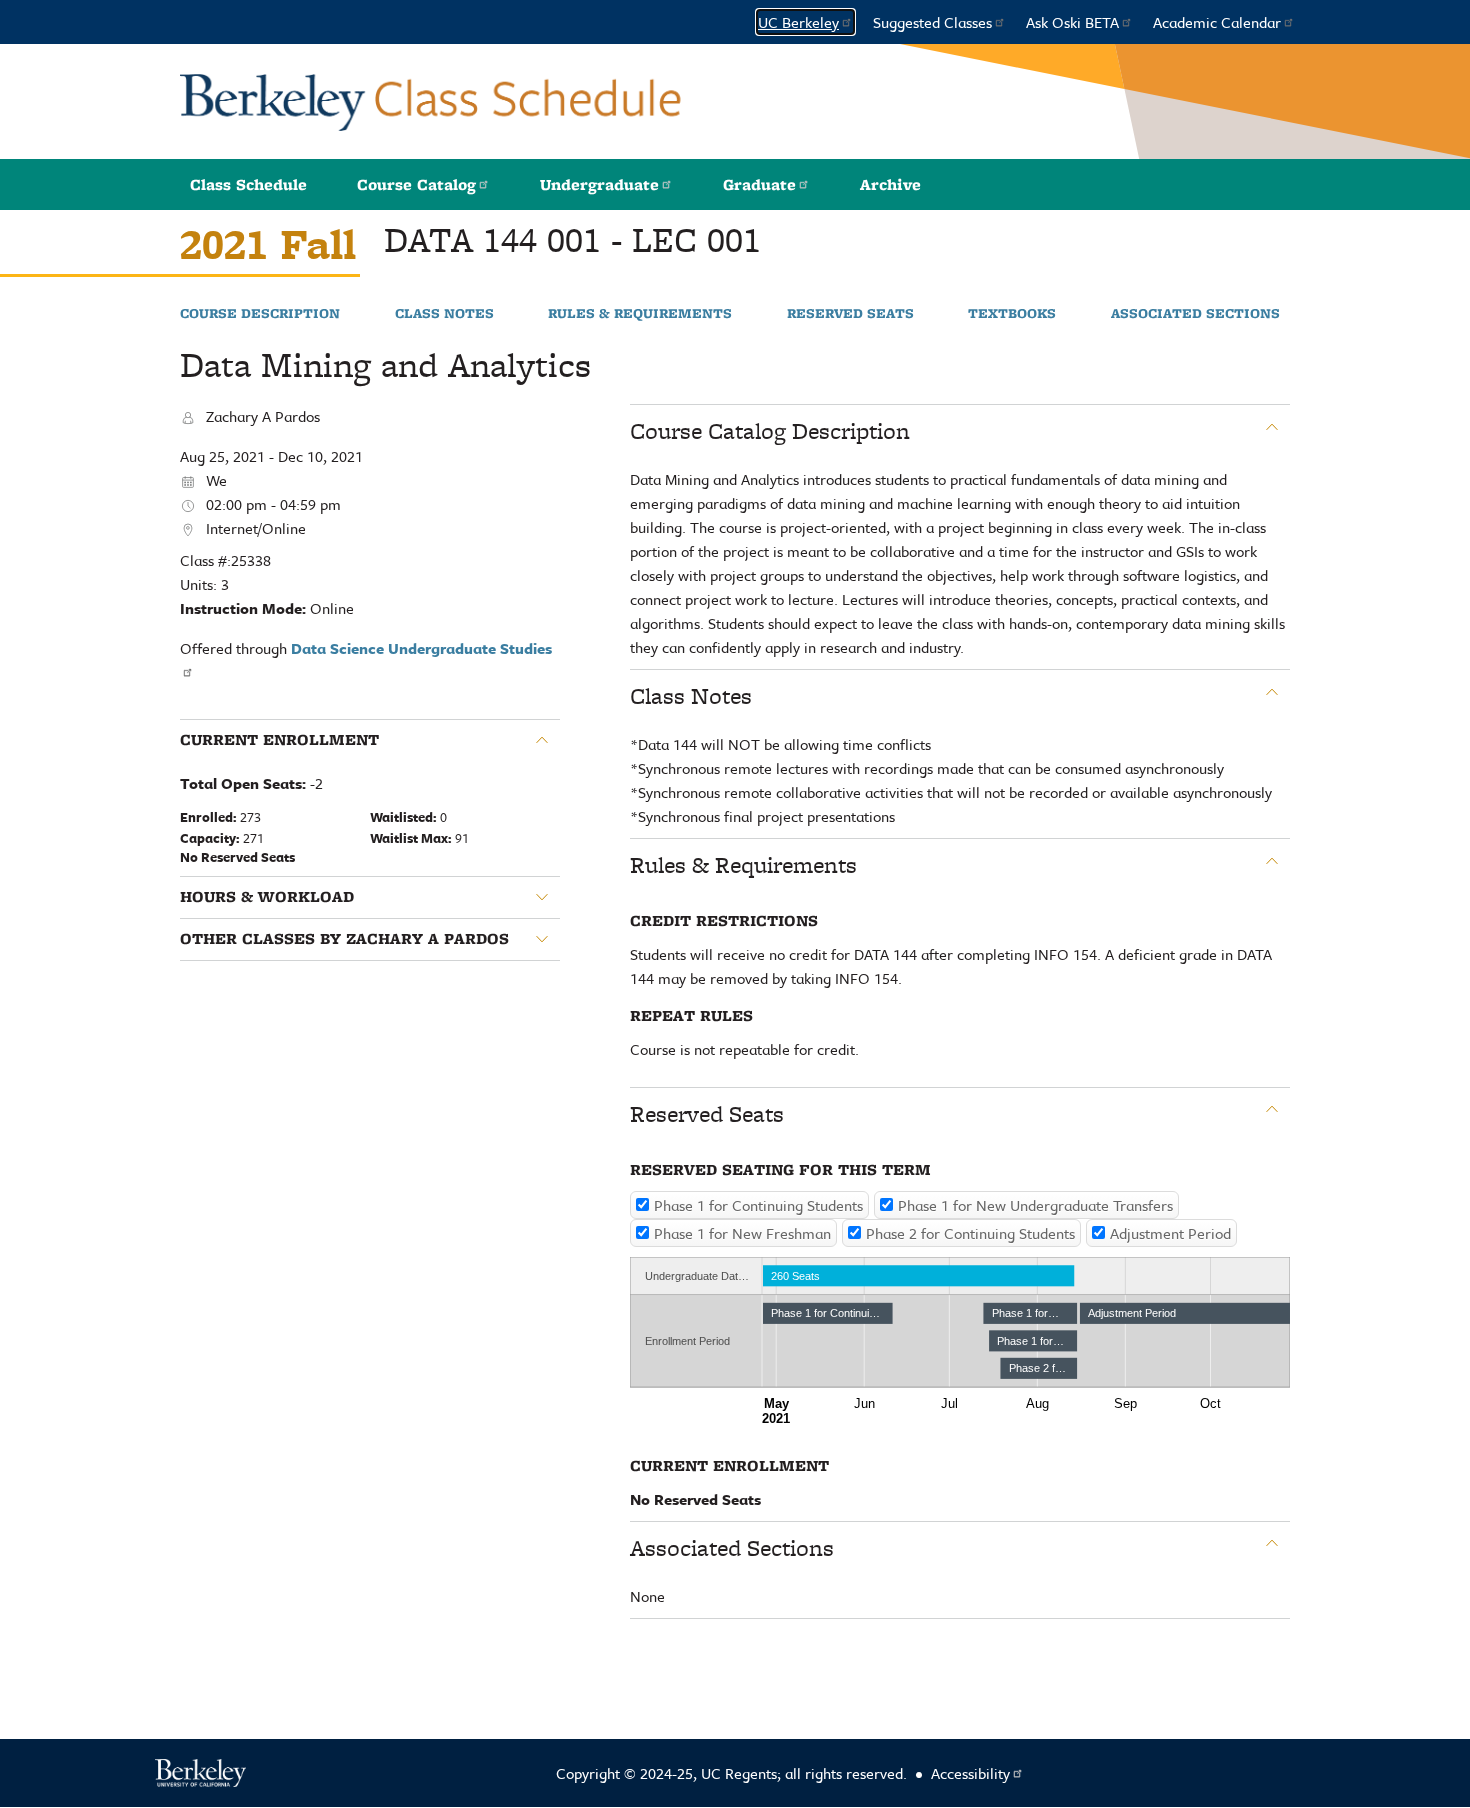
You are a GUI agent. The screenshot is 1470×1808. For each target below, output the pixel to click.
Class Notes (444, 314)
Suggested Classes (932, 22)
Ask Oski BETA (1072, 22)
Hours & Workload (267, 897)
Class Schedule (248, 184)
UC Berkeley (798, 22)
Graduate (759, 184)
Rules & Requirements (640, 314)
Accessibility (970, 1773)
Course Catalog (416, 184)
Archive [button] (890, 184)
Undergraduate (599, 184)
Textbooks (1012, 314)
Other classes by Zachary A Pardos (344, 939)
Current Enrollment (279, 740)
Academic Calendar (1217, 22)
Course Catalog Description (770, 431)
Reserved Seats (850, 314)
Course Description (260, 314)
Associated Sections (1195, 314)
